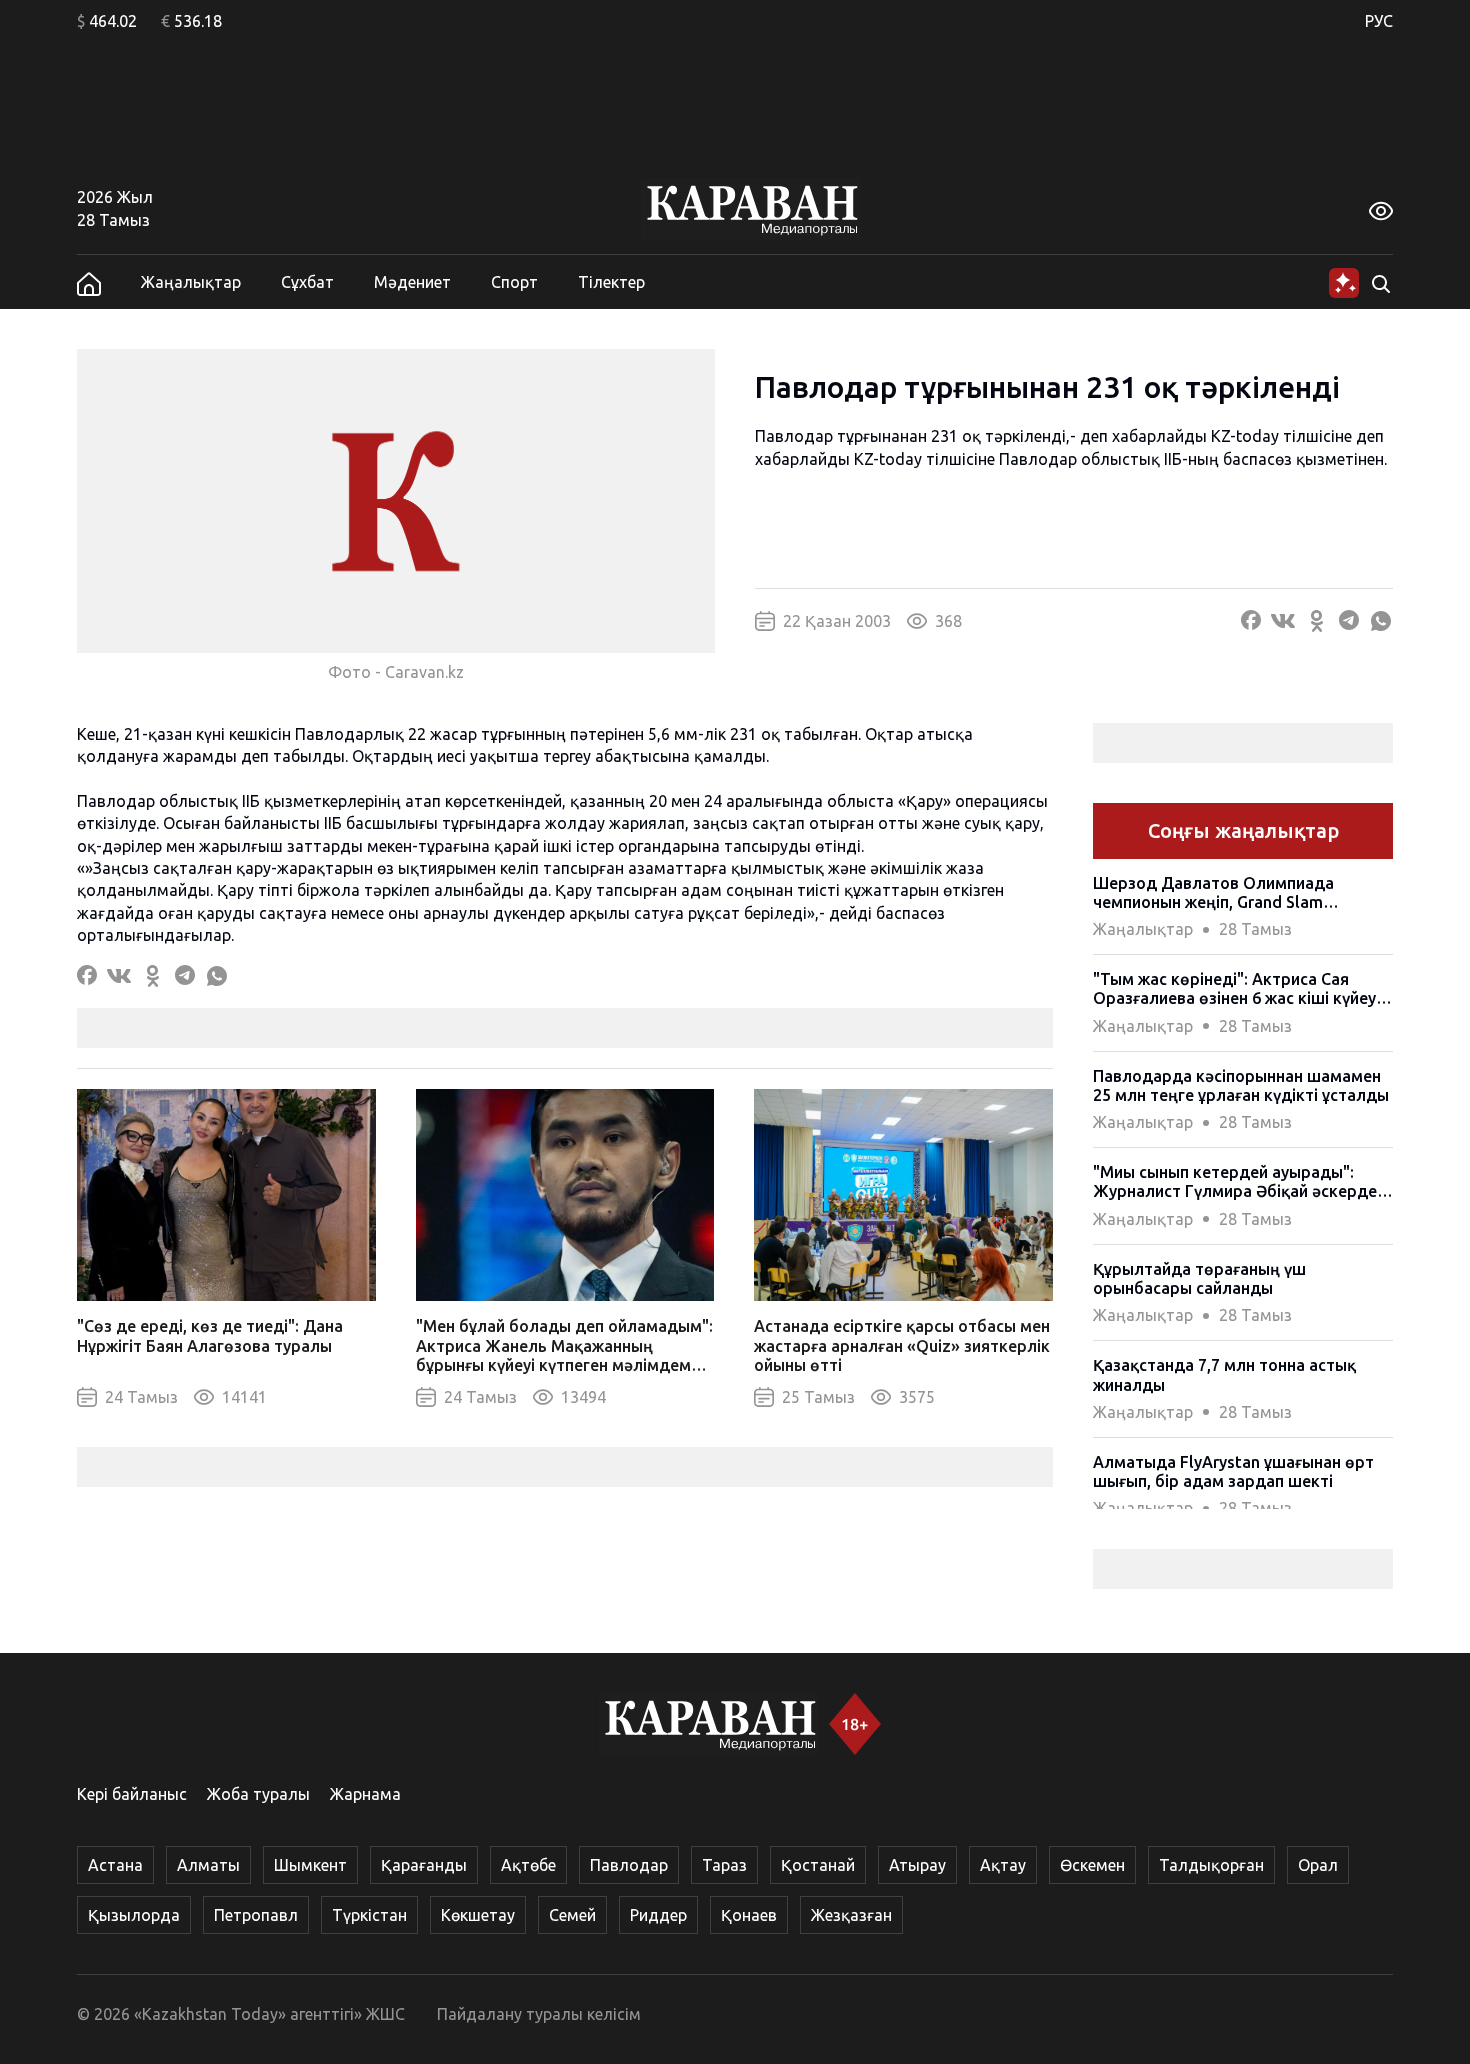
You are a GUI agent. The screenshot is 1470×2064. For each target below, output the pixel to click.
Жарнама (365, 1794)
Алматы (208, 1865)
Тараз (724, 1865)
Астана (115, 1865)
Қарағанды (424, 1865)
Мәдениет (412, 282)
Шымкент (310, 1865)
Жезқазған (851, 1915)
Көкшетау (478, 1915)
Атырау (917, 1865)
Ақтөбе (528, 1865)
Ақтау (1003, 1865)
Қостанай (818, 1865)
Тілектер (611, 282)
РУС (1379, 21)
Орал (1318, 1865)
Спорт (514, 282)
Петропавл (256, 1915)
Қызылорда (134, 1915)
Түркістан (369, 1915)
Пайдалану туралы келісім (539, 2014)
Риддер (658, 1915)
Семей (572, 1915)
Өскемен (1092, 1865)
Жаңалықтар (191, 282)
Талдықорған (1211, 1865)
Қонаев (749, 1915)
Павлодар (629, 1865)
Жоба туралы (258, 1794)
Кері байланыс (132, 1794)
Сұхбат (307, 282)
